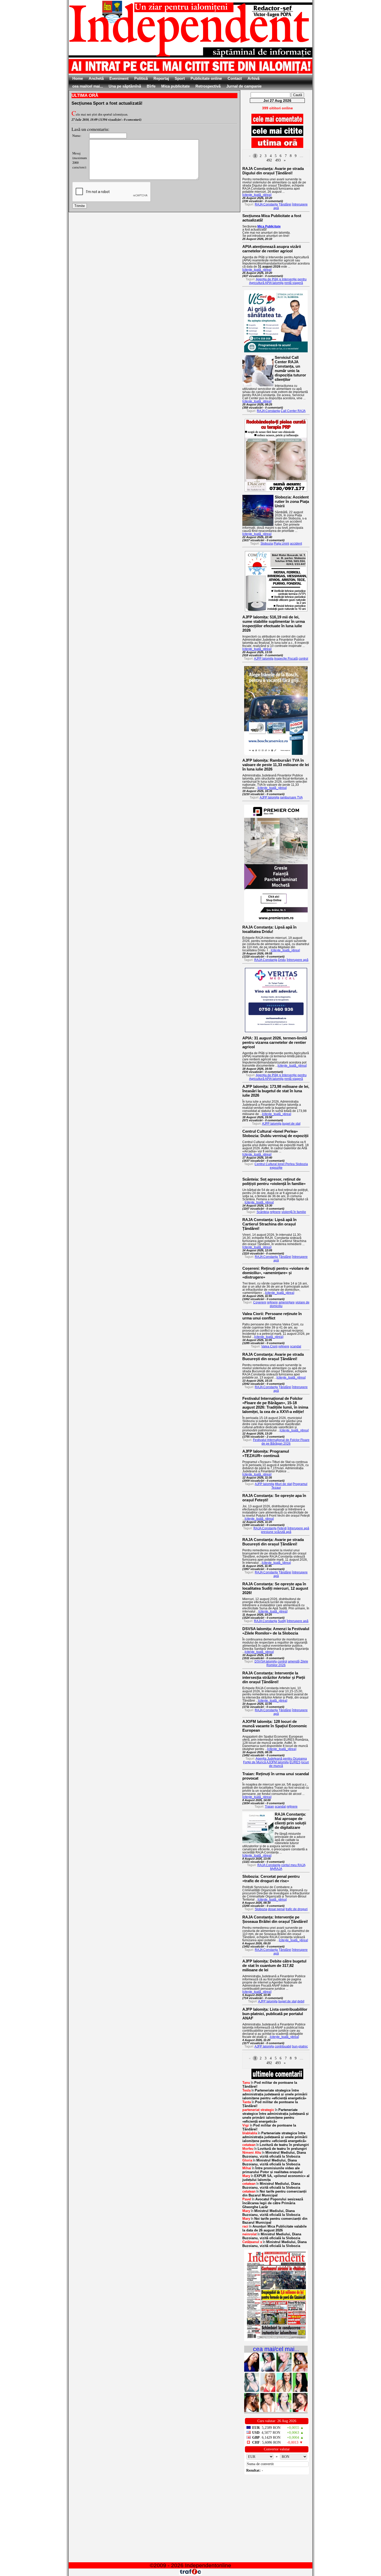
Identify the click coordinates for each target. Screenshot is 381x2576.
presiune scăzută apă (276, 1532)
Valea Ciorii (269, 1346)
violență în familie (294, 1212)
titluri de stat (283, 1484)
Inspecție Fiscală (286, 659)
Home (78, 78)
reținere (275, 1212)
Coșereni (260, 1302)
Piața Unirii (281, 544)
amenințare (287, 1302)
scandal (296, 1346)
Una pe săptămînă (125, 86)
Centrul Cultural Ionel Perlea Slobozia (281, 1164)
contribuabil (283, 2046)
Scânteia (263, 1212)
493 (278, 160)
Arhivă (253, 78)
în (270, 2085)
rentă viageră (294, 283)
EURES (295, 1762)
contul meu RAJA (293, 1865)
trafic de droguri (297, 1909)
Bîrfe (151, 86)
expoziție (276, 1168)
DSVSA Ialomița (266, 1661)
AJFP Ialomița (264, 659)
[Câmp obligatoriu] (276, 2340)
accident (296, 544)
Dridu (282, 960)
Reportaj (161, 78)
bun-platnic (300, 2046)
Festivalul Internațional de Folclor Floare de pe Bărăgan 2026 (281, 1442)
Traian (269, 1807)
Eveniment (119, 78)
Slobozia (267, 544)
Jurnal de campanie (244, 86)
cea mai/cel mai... (88, 86)
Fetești (282, 1528)
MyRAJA (276, 1869)
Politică (141, 78)
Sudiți (282, 1621)
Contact (235, 78)
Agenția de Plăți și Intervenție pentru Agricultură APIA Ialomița (278, 281)
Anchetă (96, 78)
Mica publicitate (175, 86)
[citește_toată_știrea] (257, 195)
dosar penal (276, 1909)
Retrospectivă (208, 86)
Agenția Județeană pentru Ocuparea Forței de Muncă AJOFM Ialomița (275, 1760)
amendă (294, 1661)
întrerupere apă (298, 960)
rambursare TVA (291, 797)
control (303, 659)
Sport (180, 78)
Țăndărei (285, 204)
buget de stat (291, 1124)
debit (301, 2001)
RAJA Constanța (266, 204)
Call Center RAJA (293, 411)
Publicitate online (206, 78)
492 (269, 160)
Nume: (77, 135)
